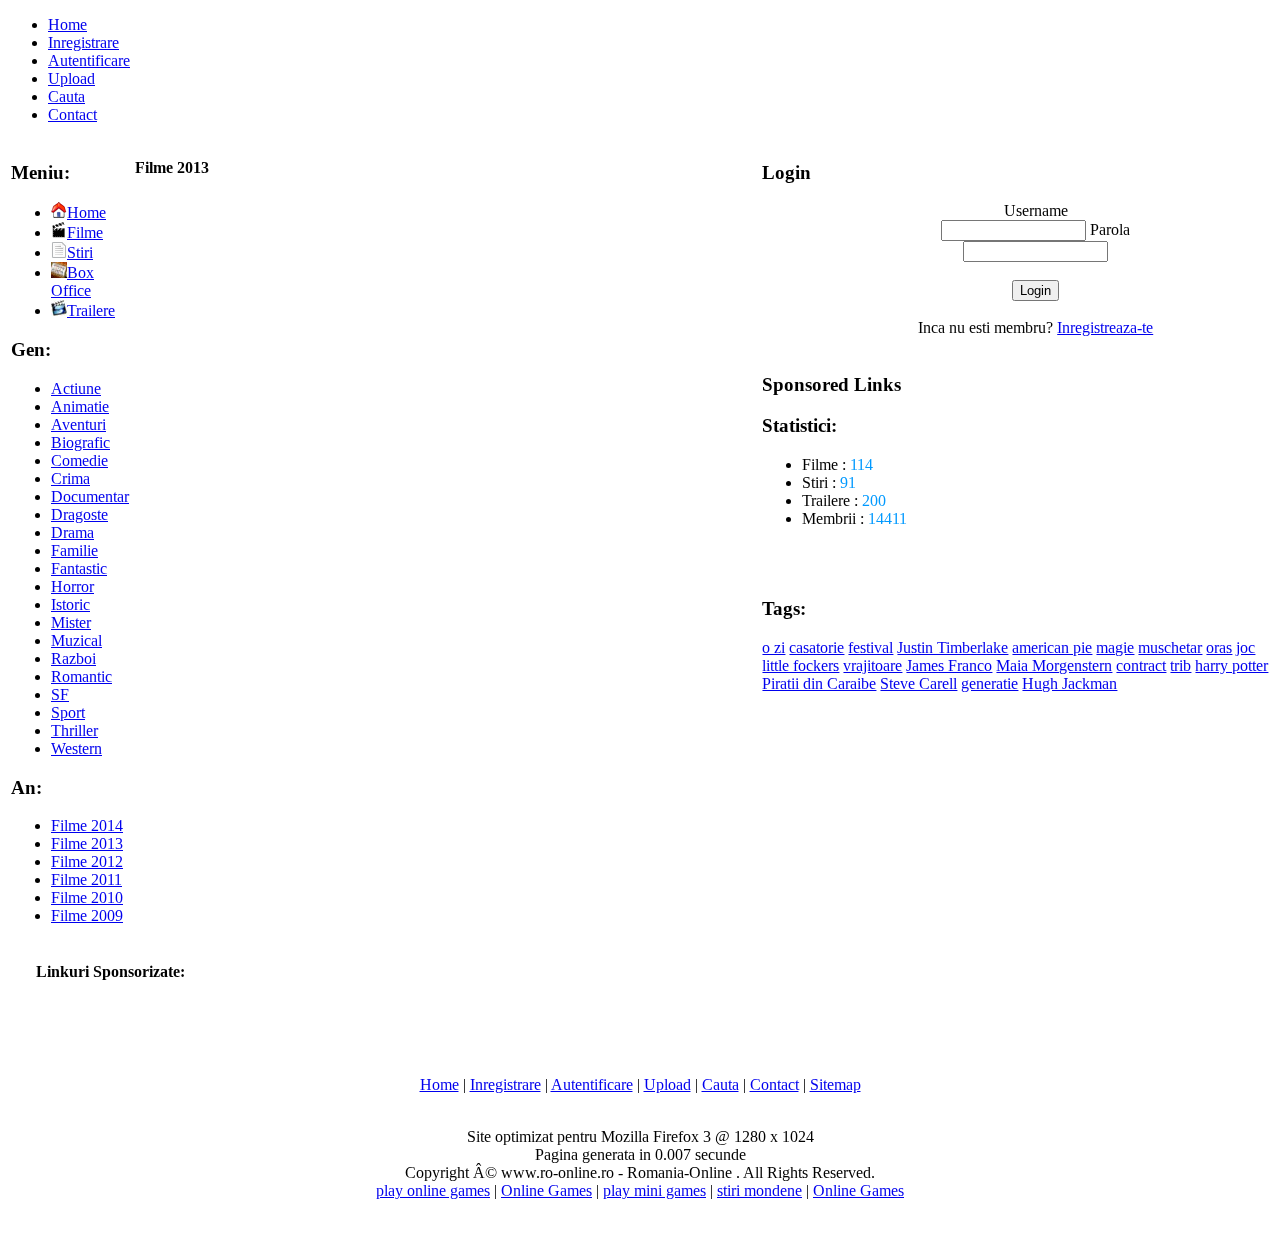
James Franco (949, 665)
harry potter (1231, 665)
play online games (433, 1190)
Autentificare (89, 60)
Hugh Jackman (1069, 683)
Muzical (76, 640)
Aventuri (78, 424)
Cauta (66, 96)
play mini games (654, 1190)
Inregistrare (83, 42)
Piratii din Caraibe (819, 683)
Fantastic (79, 568)
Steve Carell (918, 683)
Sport (68, 712)
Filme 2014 (87, 825)
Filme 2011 (86, 879)
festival (870, 647)
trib (1180, 665)
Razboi (73, 658)
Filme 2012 (87, 861)
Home (67, 24)
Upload (71, 78)
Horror (72, 586)
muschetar (1170, 647)
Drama (72, 532)
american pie (1052, 647)
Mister (71, 622)
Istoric (70, 604)
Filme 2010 (87, 897)
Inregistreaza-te (1105, 327)
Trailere (91, 310)
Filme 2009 (87, 915)
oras (1219, 647)
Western (76, 748)
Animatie (80, 406)
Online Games (546, 1190)
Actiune (76, 388)
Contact (72, 114)
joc (1245, 647)
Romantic (81, 676)
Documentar (90, 496)
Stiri (80, 252)
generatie (989, 683)
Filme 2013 (87, 843)
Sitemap (835, 1084)
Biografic (80, 442)
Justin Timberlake (952, 647)
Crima (70, 478)
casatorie (816, 647)
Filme (85, 232)
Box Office (72, 281)
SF (60, 694)
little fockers (800, 665)
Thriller (74, 730)
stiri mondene (759, 1190)
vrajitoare (872, 665)
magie (1115, 647)
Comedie (79, 460)
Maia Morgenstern (1054, 665)
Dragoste (79, 514)
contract (1141, 665)
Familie (74, 550)
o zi (773, 647)
